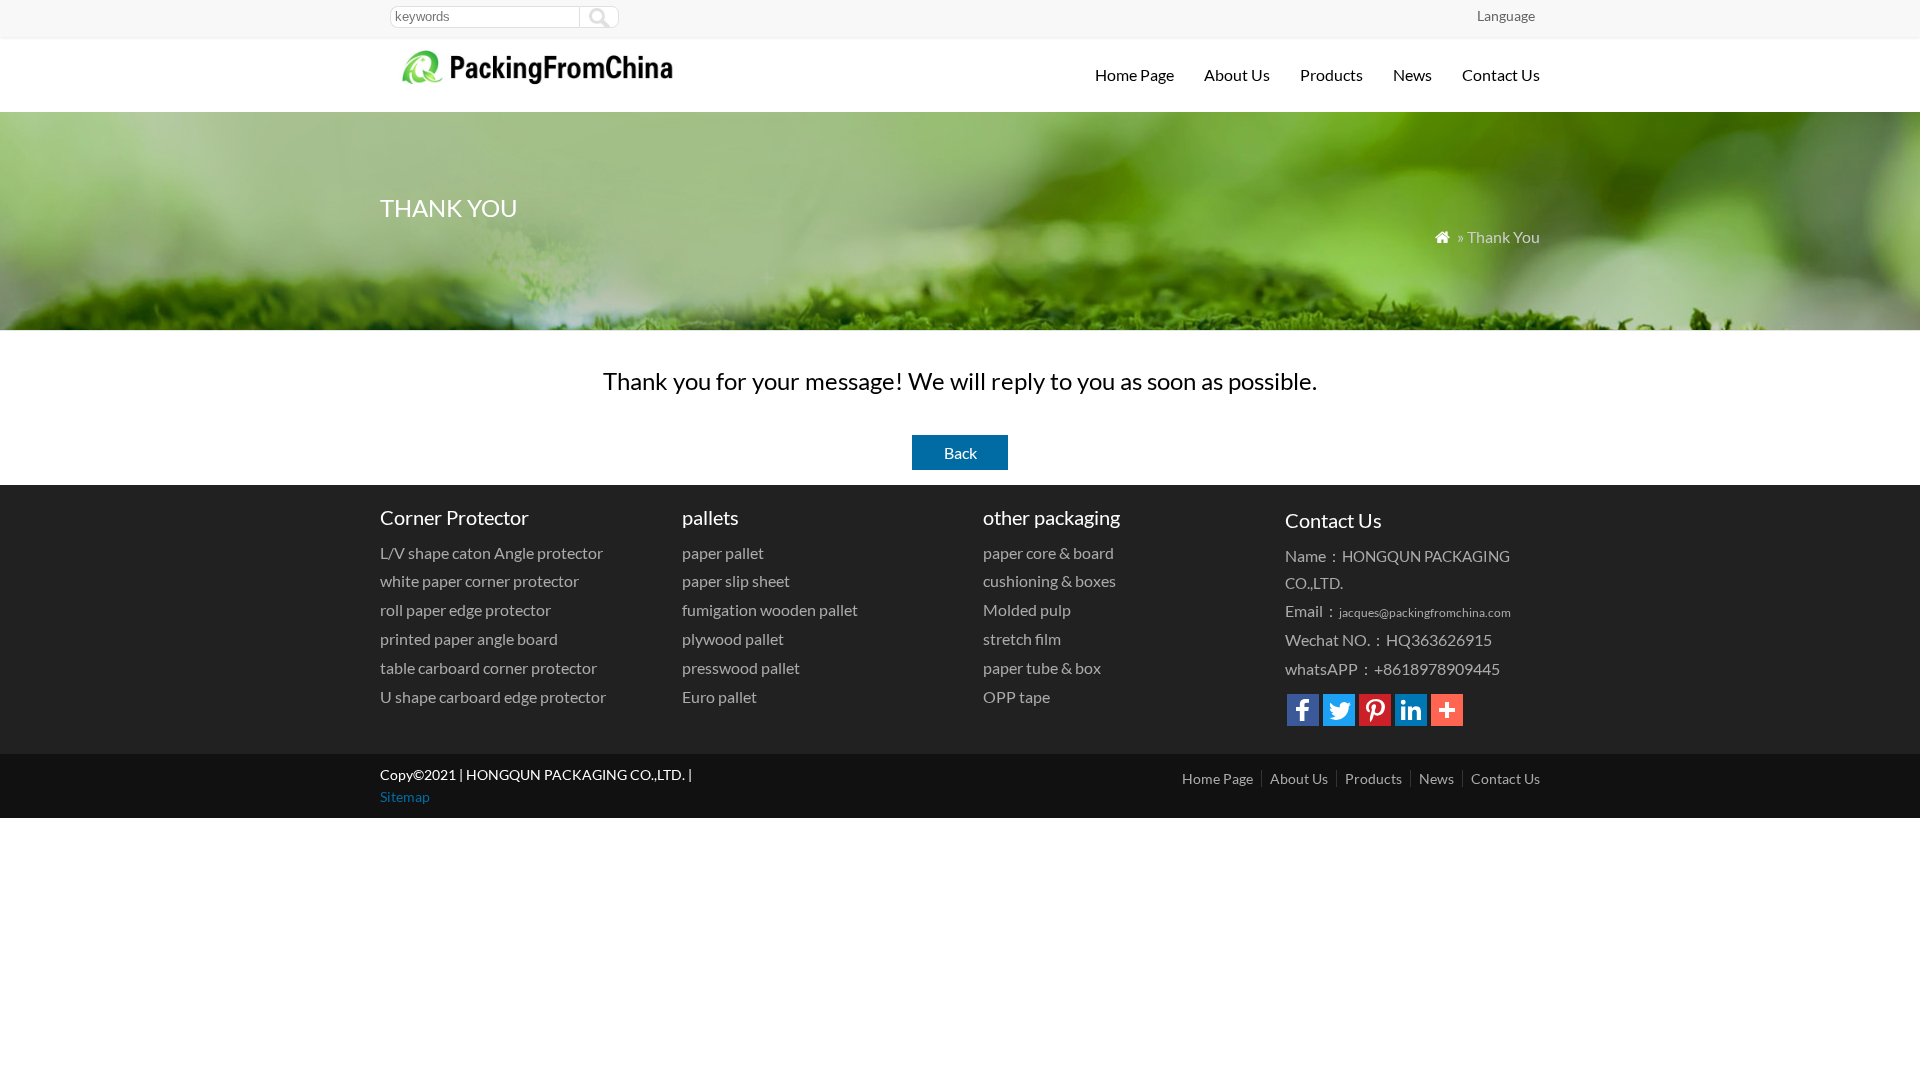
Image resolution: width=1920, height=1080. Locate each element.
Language (1506, 15)
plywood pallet (733, 638)
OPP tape (1016, 696)
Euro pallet (719, 696)
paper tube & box (1042, 667)
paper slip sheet (736, 580)
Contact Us (1501, 74)
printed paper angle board (469, 638)
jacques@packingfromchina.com (1425, 612)
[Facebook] (1303, 710)
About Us (1237, 74)
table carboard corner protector (488, 667)
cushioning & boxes (1049, 580)
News (1412, 74)
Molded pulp (1027, 609)
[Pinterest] (1375, 710)
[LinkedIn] (1411, 710)
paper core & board (1048, 552)
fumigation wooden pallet (770, 609)
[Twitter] (1339, 710)
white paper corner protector (479, 580)
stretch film (1022, 638)
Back (960, 452)
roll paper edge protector (465, 609)
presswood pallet (741, 667)
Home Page (1134, 74)
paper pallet (723, 552)
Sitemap (405, 796)
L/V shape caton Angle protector (491, 552)
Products (1331, 74)
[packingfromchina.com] (554, 81)
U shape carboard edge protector (493, 696)
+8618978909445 (1437, 668)
